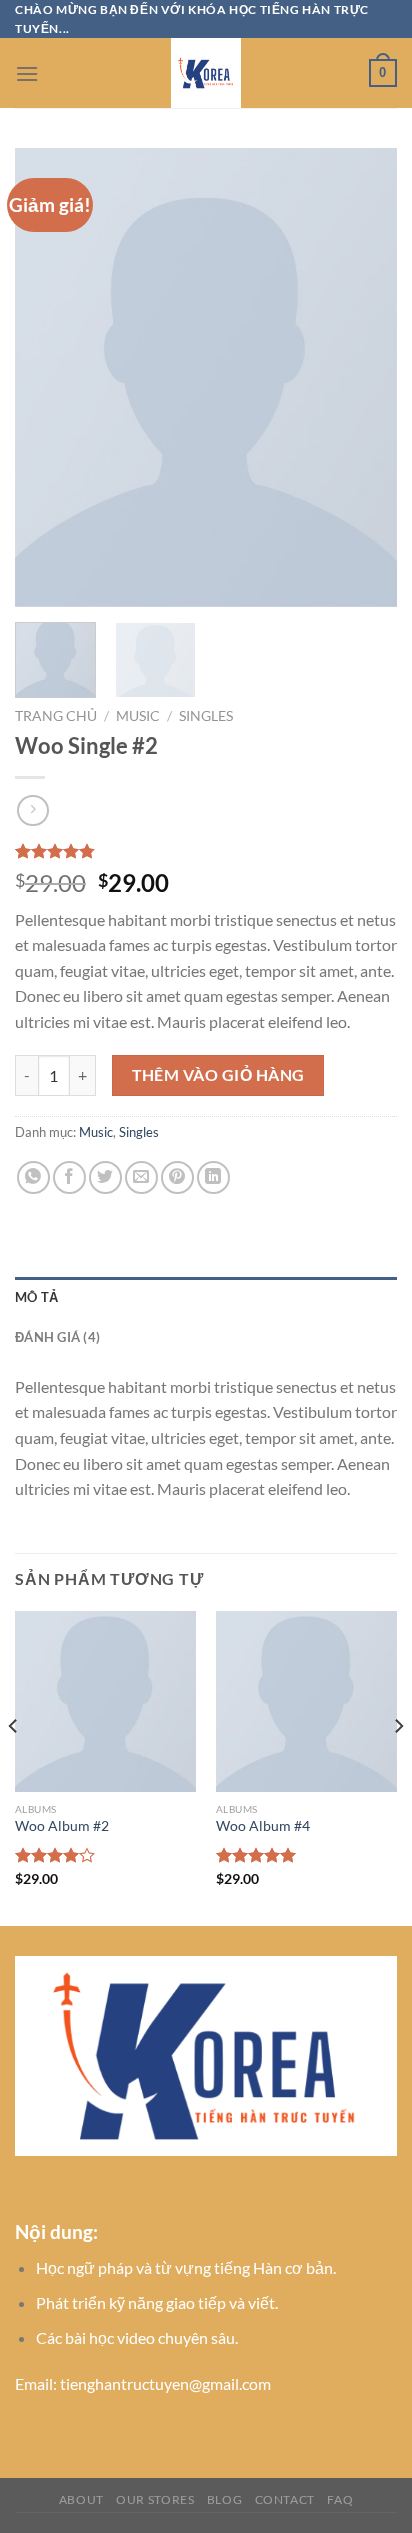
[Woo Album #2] (105, 1701)
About (81, 2499)
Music (138, 716)
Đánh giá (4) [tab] (57, 1337)
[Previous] (48, 378)
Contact (285, 2499)
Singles (206, 716)
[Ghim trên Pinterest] (177, 1177)
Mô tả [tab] (36, 1297)
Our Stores (155, 2499)
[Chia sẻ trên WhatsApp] (33, 1177)
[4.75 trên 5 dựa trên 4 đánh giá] (206, 851)
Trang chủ (56, 716)
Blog (224, 2499)
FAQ (340, 2499)
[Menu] (27, 73)
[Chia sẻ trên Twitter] (105, 1177)
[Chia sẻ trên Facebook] (69, 1177)
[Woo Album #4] (306, 1701)
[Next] (364, 378)
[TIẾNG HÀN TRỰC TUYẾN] (206, 73)
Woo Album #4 (263, 1826)
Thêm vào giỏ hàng (218, 1075)
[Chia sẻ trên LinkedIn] (213, 1177)
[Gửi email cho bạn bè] (141, 1177)
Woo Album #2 (62, 1826)
